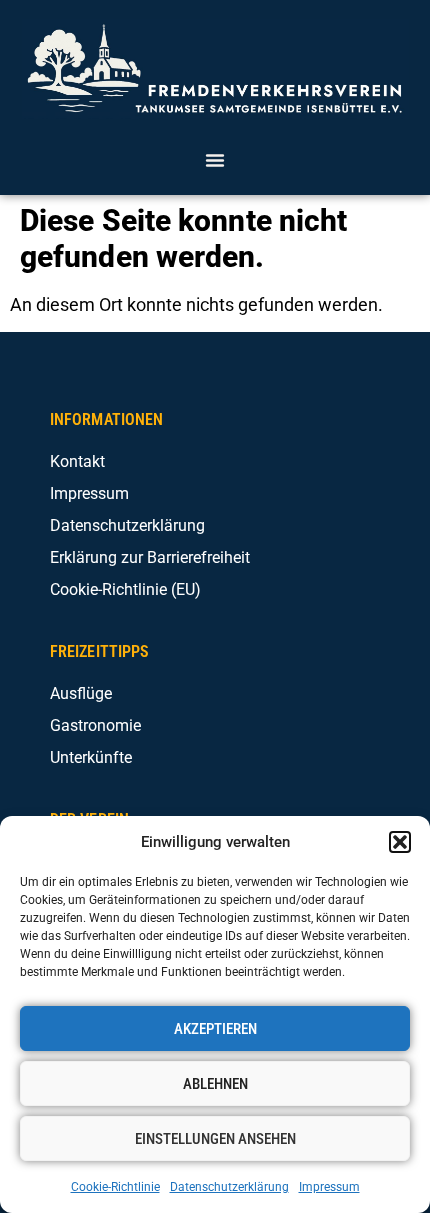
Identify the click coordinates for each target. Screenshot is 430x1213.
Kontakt (77, 461)
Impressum (329, 1187)
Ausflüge (81, 693)
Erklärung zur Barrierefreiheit (150, 557)
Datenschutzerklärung (229, 1187)
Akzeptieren (215, 1029)
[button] (400, 842)
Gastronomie (95, 725)
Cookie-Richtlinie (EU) (125, 589)
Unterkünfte (91, 757)
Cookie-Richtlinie (115, 1187)
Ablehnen (215, 1084)
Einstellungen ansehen (215, 1139)
